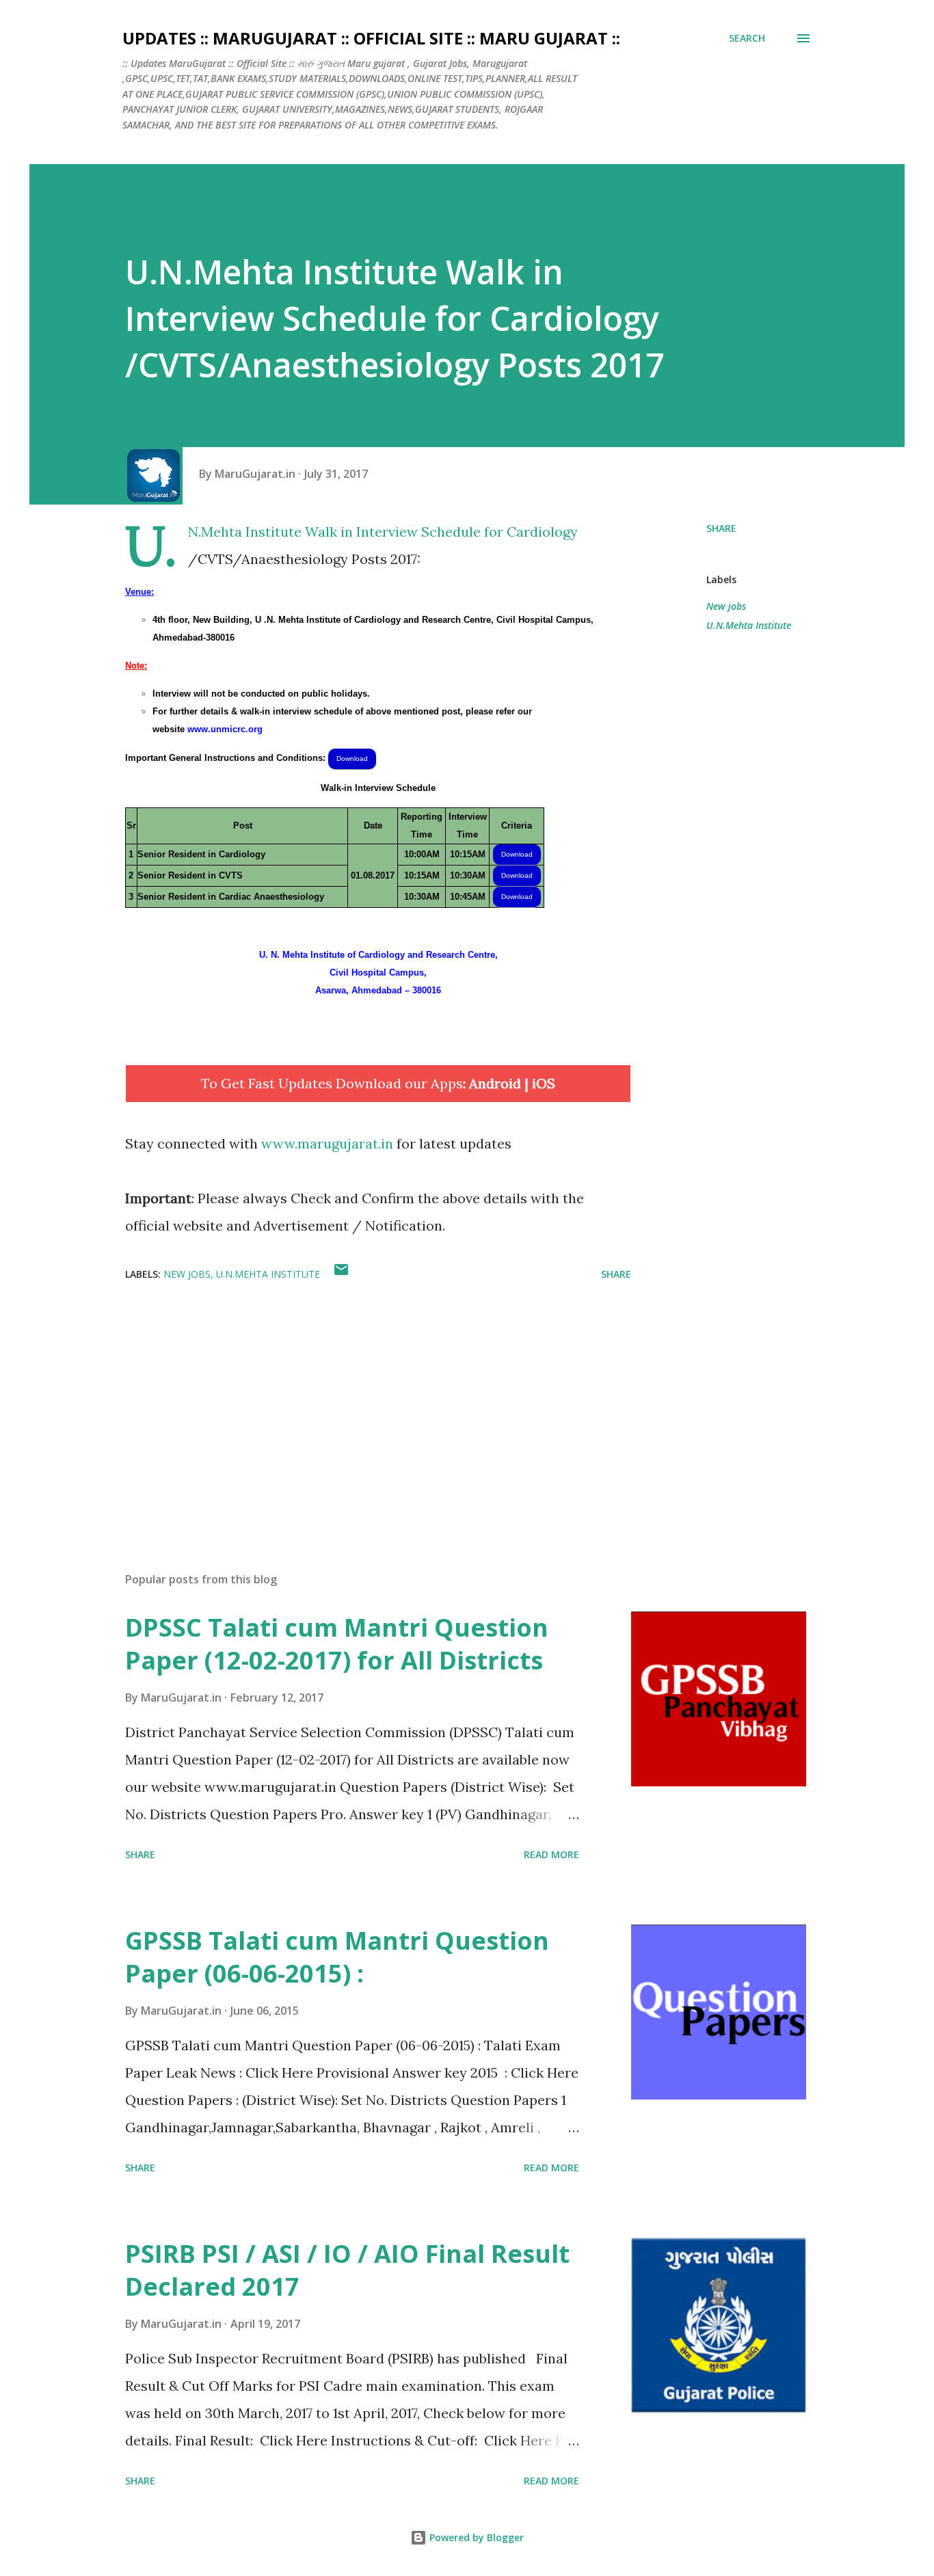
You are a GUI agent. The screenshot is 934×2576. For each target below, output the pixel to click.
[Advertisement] (356, 1401)
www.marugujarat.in (327, 1143)
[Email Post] (341, 1274)
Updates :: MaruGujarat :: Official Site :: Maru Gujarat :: (371, 38)
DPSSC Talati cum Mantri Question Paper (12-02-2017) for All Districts (337, 1644)
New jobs (726, 606)
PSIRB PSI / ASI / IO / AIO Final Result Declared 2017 (347, 2270)
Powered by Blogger (475, 2537)
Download (352, 759)
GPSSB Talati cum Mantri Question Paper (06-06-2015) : (337, 1957)
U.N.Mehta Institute (749, 625)
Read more (551, 1854)
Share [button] (721, 528)
